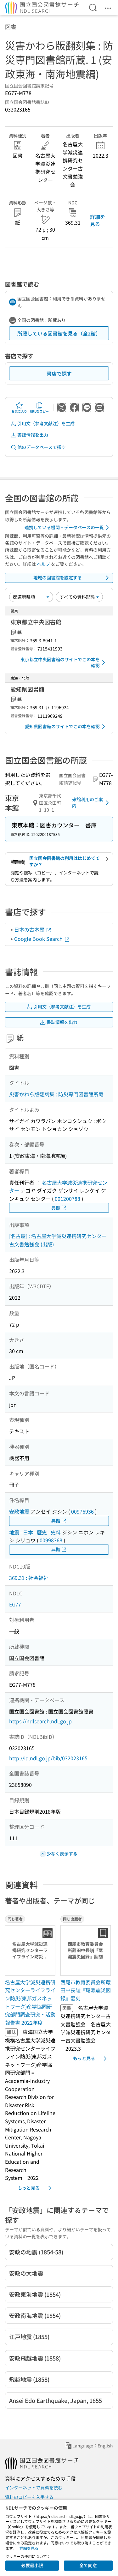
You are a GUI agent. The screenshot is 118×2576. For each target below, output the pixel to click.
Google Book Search (39, 939)
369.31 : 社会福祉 (29, 1578)
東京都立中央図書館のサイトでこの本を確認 (60, 662)
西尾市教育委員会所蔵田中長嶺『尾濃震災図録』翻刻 (86, 1990)
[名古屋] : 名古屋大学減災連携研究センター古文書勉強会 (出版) (58, 1240)
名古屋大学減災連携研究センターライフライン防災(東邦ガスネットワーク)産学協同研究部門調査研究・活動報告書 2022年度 (30, 2002)
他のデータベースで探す (42, 447)
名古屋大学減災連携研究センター (58, 1187)
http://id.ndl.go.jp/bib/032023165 (48, 1758)
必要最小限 (32, 2565)
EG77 (15, 1604)
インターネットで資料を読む (34, 2488)
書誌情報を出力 (33, 435)
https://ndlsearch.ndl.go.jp (40, 1721)
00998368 (51, 1540)
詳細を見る (98, 220)
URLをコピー (39, 411)
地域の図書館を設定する (58, 577)
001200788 (67, 1199)
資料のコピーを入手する (29, 2497)
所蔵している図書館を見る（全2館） (59, 333)
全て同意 (88, 2565)
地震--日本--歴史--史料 (35, 1532)
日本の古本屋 (30, 929)
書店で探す (59, 373)
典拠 (56, 1208)
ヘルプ (43, 564)
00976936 (82, 1511)
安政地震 (19, 1511)
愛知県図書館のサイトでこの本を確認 (62, 726)
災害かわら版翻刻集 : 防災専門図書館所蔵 (56, 1094)
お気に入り (19, 411)
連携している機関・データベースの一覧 (64, 527)
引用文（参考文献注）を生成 (46, 423)
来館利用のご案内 (87, 802)
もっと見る (29, 2188)
